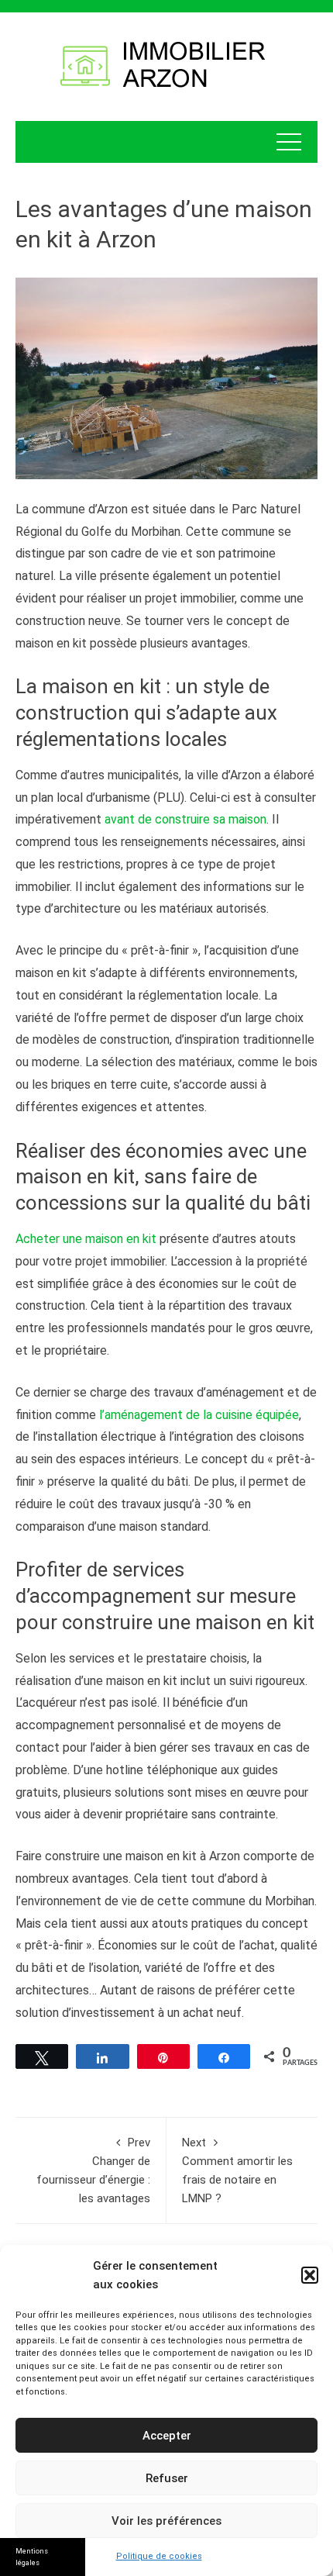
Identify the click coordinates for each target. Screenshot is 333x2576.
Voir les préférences (166, 2521)
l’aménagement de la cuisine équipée (199, 1415)
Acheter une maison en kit (86, 1239)
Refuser (167, 2478)
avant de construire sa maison (185, 819)
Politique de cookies (159, 2556)
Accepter (167, 2436)
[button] (310, 2275)
